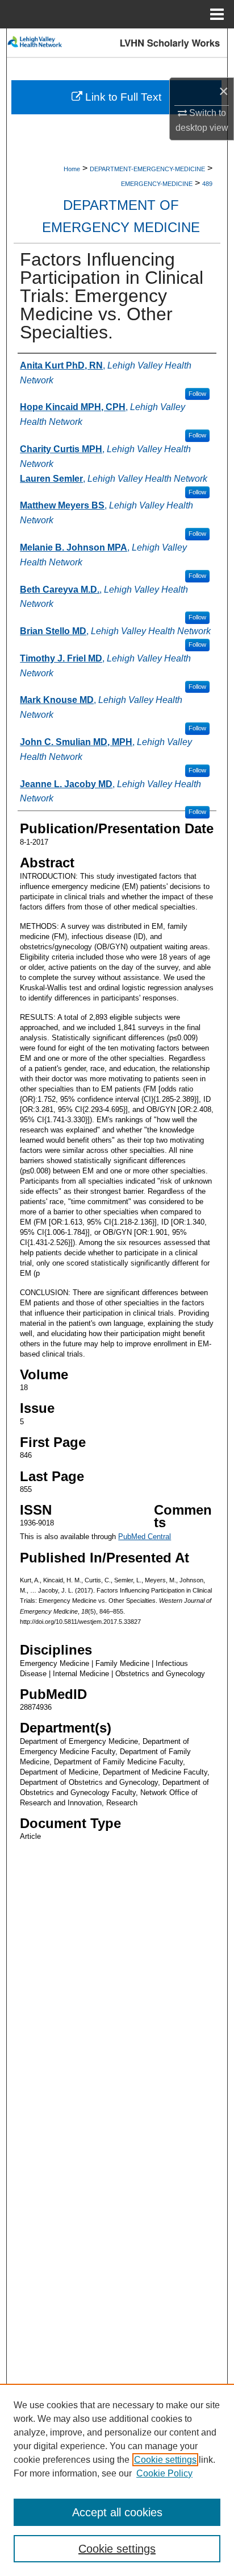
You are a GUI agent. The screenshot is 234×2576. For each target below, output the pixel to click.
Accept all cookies (117, 2512)
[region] (117, 2480)
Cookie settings (165, 2460)
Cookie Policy (164, 2473)
